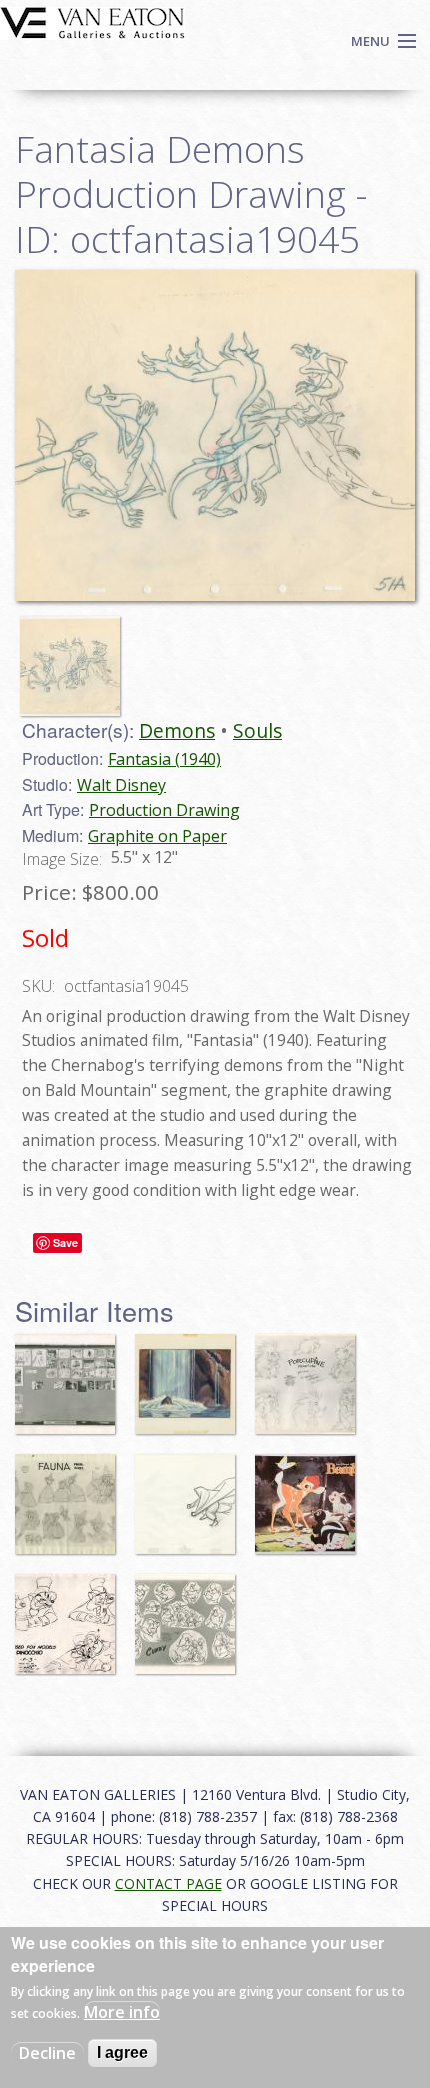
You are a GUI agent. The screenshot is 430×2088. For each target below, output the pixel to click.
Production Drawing (164, 810)
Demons (177, 730)
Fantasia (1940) (164, 759)
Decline (47, 2053)
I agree (122, 2052)
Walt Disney (121, 785)
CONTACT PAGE (168, 1883)
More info (122, 2012)
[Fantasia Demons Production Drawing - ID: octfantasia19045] (75, 657)
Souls (257, 730)
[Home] (92, 21)
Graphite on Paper (157, 836)
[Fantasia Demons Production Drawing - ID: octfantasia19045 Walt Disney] (215, 434)
